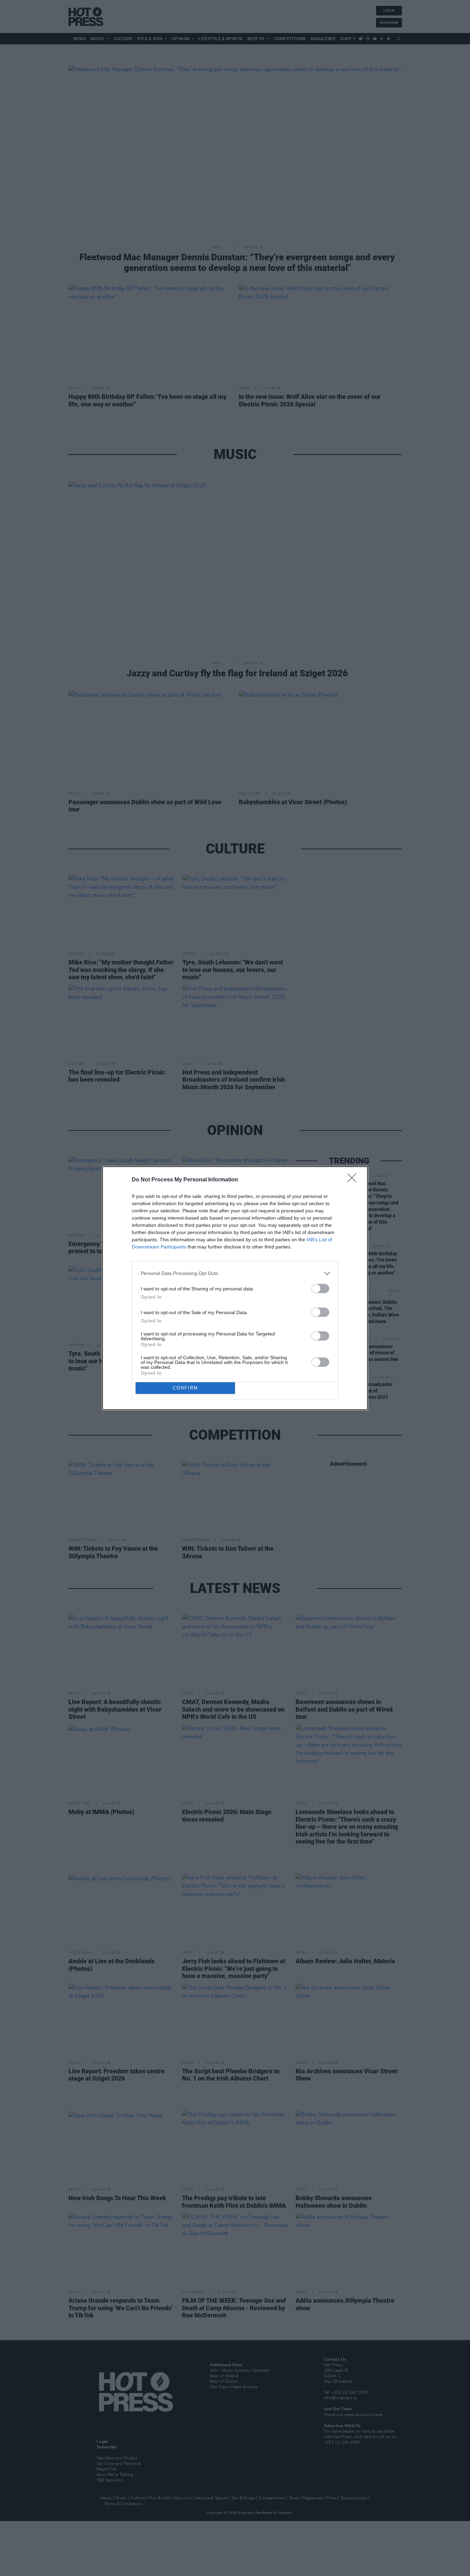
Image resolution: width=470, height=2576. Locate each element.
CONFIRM (185, 1388)
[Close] (354, 1180)
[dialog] (235, 1288)
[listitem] (235, 1273)
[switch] (320, 1289)
